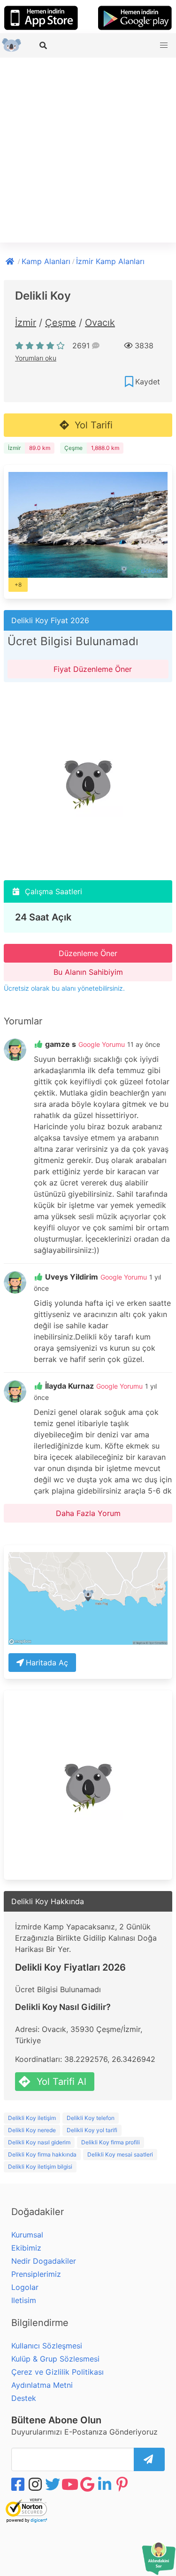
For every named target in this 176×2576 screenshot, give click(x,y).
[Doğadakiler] (11, 260)
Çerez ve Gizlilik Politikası (57, 2372)
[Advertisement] (88, 150)
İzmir (26, 323)
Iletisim (24, 2300)
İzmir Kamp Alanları (110, 261)
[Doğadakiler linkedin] (106, 2484)
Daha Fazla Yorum (88, 1513)
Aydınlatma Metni (42, 2385)
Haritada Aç (47, 1663)
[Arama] (44, 45)
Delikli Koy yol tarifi (92, 2130)
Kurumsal (27, 2235)
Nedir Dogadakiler (44, 2261)
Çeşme (61, 323)
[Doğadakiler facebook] (19, 2484)
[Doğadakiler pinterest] (123, 2484)
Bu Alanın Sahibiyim (88, 972)
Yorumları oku (36, 358)
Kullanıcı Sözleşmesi (47, 2346)
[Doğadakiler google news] (88, 2484)
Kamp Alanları (46, 261)
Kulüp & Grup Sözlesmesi (55, 2359)
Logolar (25, 2287)
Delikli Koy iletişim (32, 2118)
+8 (18, 585)
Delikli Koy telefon (91, 2118)
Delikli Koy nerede (32, 2130)
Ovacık (100, 323)
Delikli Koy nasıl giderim (39, 2142)
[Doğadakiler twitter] (54, 2484)
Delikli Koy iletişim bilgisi (40, 2167)
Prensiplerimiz (36, 2274)
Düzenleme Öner (88, 953)
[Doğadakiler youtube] (71, 2484)
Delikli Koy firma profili (111, 2142)
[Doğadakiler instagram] (36, 2484)
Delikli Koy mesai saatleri (120, 2154)
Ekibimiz (26, 2248)
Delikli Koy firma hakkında (42, 2154)
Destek (24, 2398)
